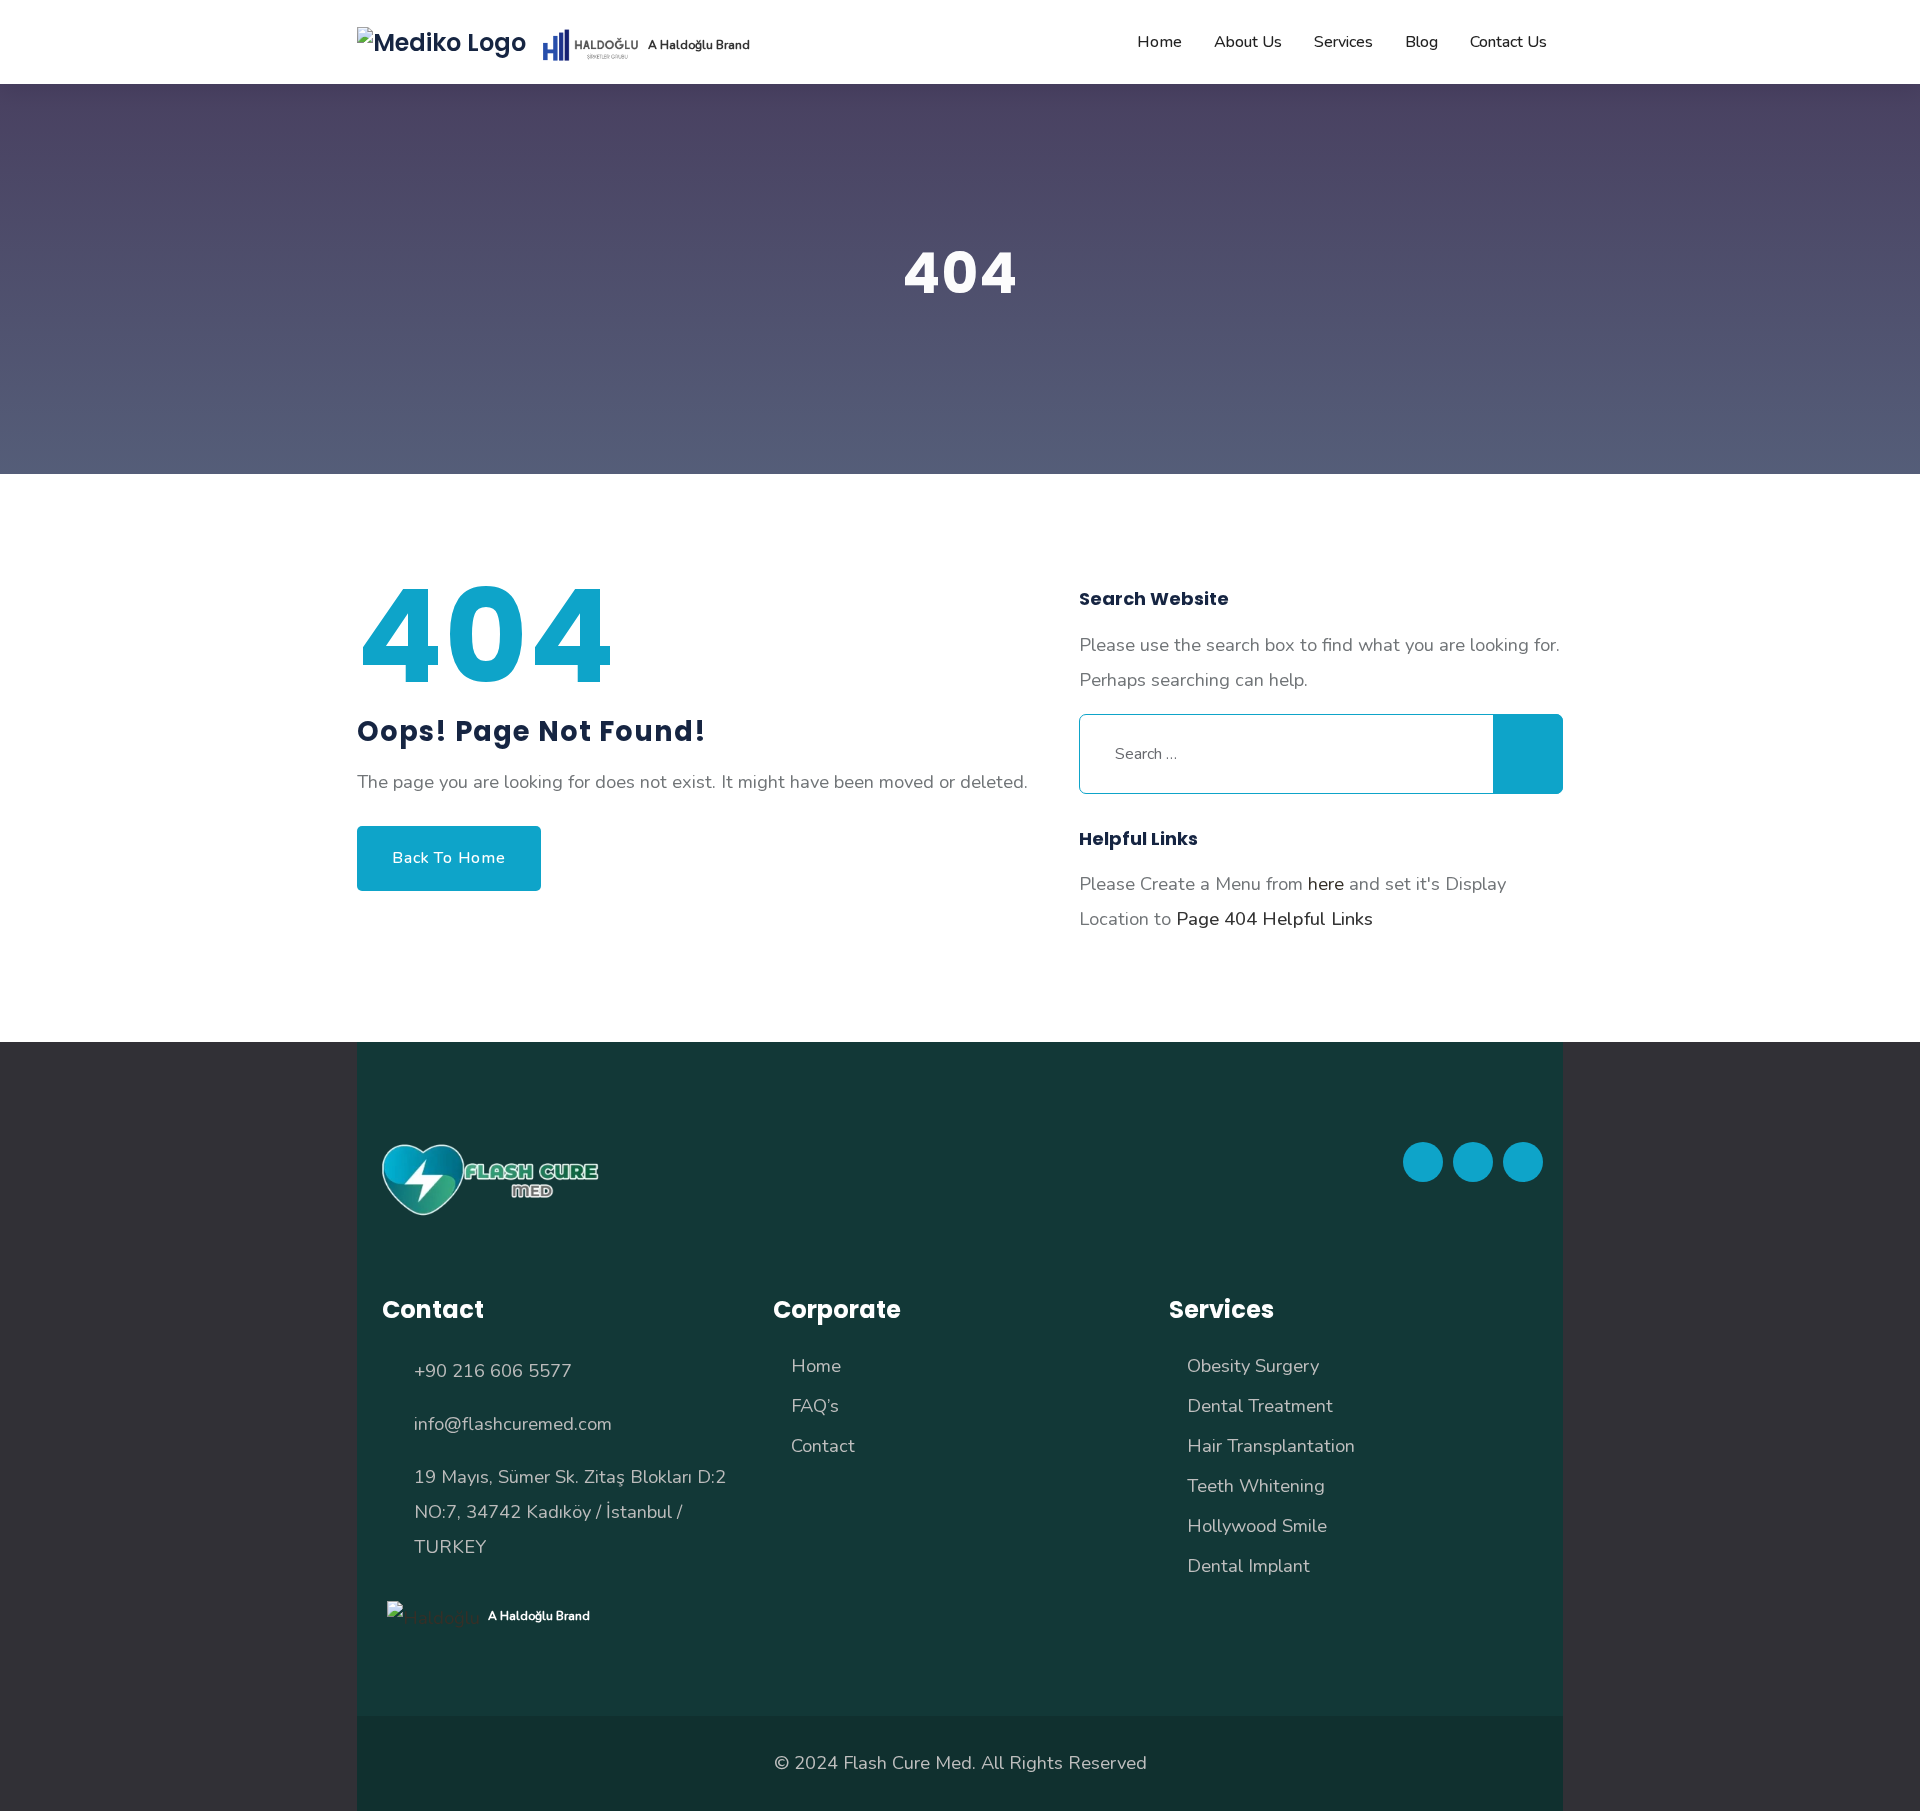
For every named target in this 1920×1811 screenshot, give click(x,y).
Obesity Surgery (1253, 1365)
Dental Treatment (1260, 1405)
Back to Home (449, 858)
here (1326, 883)
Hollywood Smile (1257, 1525)
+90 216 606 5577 (493, 1370)
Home (816, 1365)
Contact (823, 1445)
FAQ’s (815, 1405)
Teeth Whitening (1256, 1485)
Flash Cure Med (907, 1762)
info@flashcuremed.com (513, 1423)
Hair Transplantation (1271, 1445)
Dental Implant (1248, 1565)
